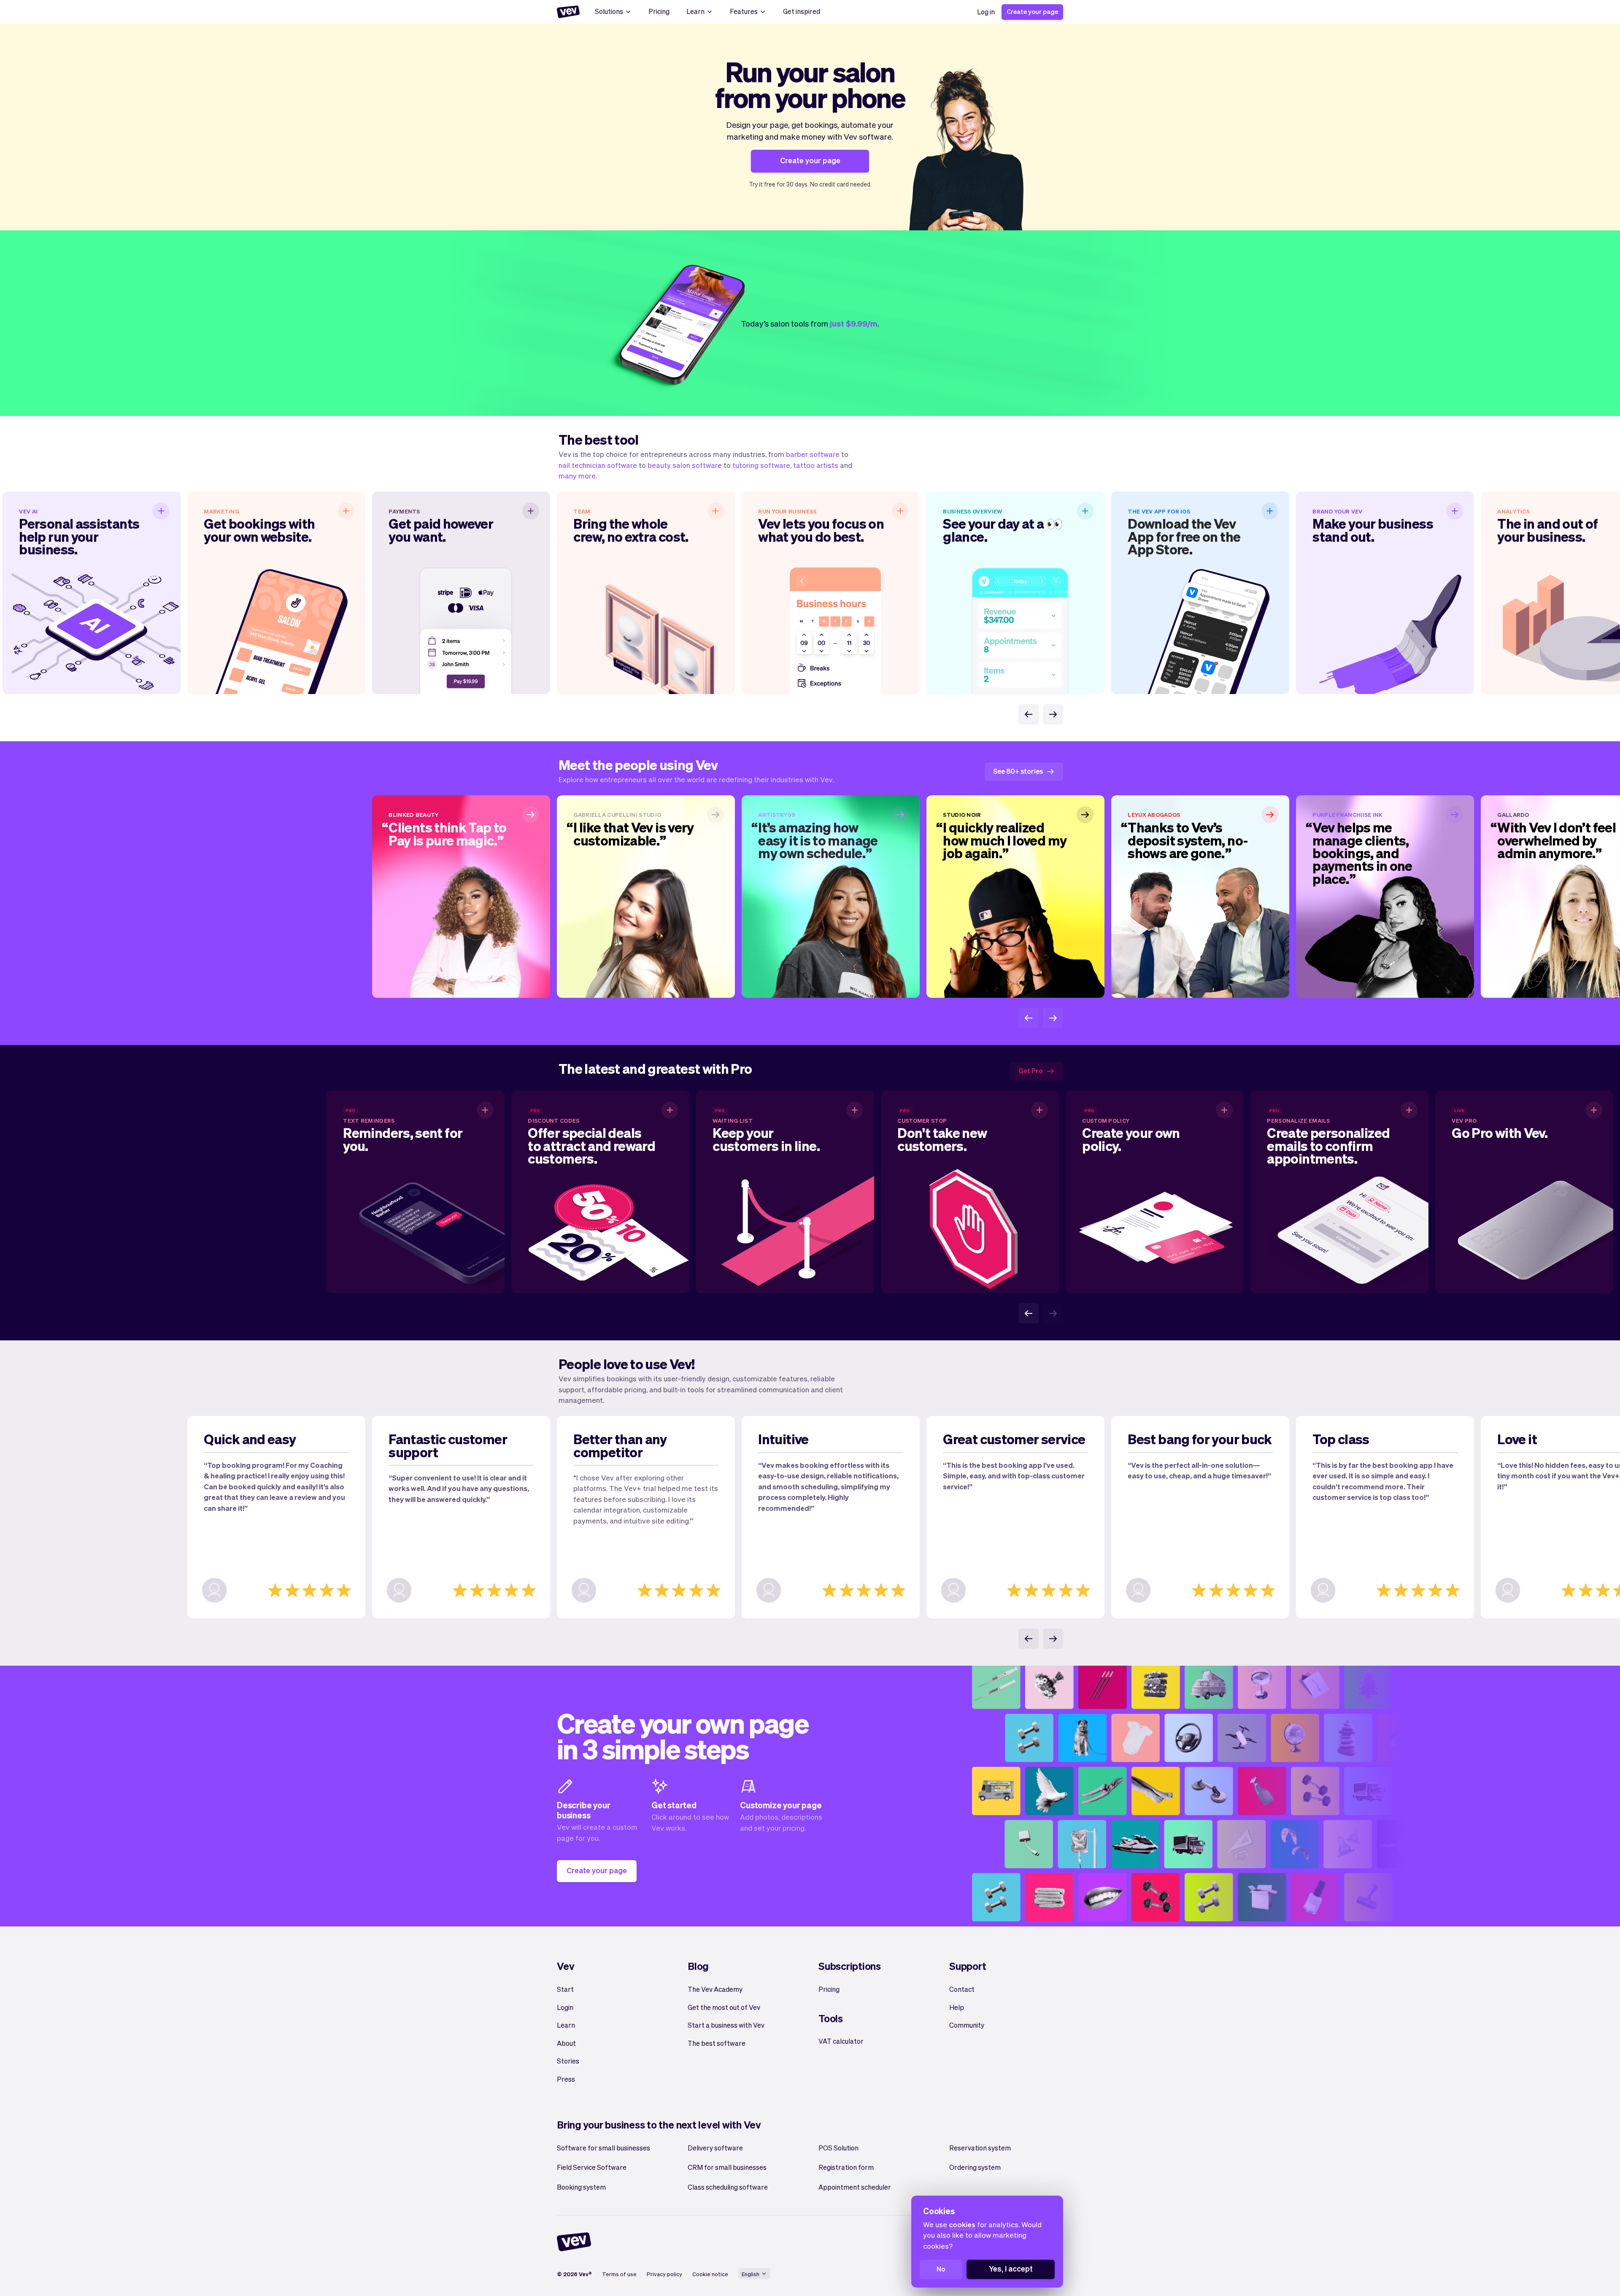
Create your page (1032, 11)
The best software (717, 2043)
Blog (698, 1966)
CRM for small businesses (727, 2167)
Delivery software (715, 2148)
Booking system (581, 2187)
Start (565, 1989)
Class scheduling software (728, 2187)
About (566, 2043)
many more (577, 475)
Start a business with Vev (726, 2025)
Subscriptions (850, 1966)
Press (566, 2079)
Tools (831, 2018)
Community (967, 2025)
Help (957, 2007)
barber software (813, 454)
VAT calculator (841, 2041)
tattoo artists (816, 465)
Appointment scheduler (855, 2187)
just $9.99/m (854, 323)
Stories (568, 2061)
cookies (962, 2224)
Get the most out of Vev (724, 2007)
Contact (962, 1989)
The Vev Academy (715, 1989)
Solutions (609, 11)
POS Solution (838, 2148)
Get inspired (802, 11)
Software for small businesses (603, 2148)
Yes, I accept (1011, 2268)
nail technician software (598, 465)
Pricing (659, 11)
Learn (695, 11)
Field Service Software (592, 2167)
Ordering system (975, 2167)
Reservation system (980, 2148)
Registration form (846, 2167)
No (941, 2269)
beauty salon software (685, 465)
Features (744, 11)
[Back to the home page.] (568, 12)
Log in (986, 12)
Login (565, 2007)
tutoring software (761, 465)
